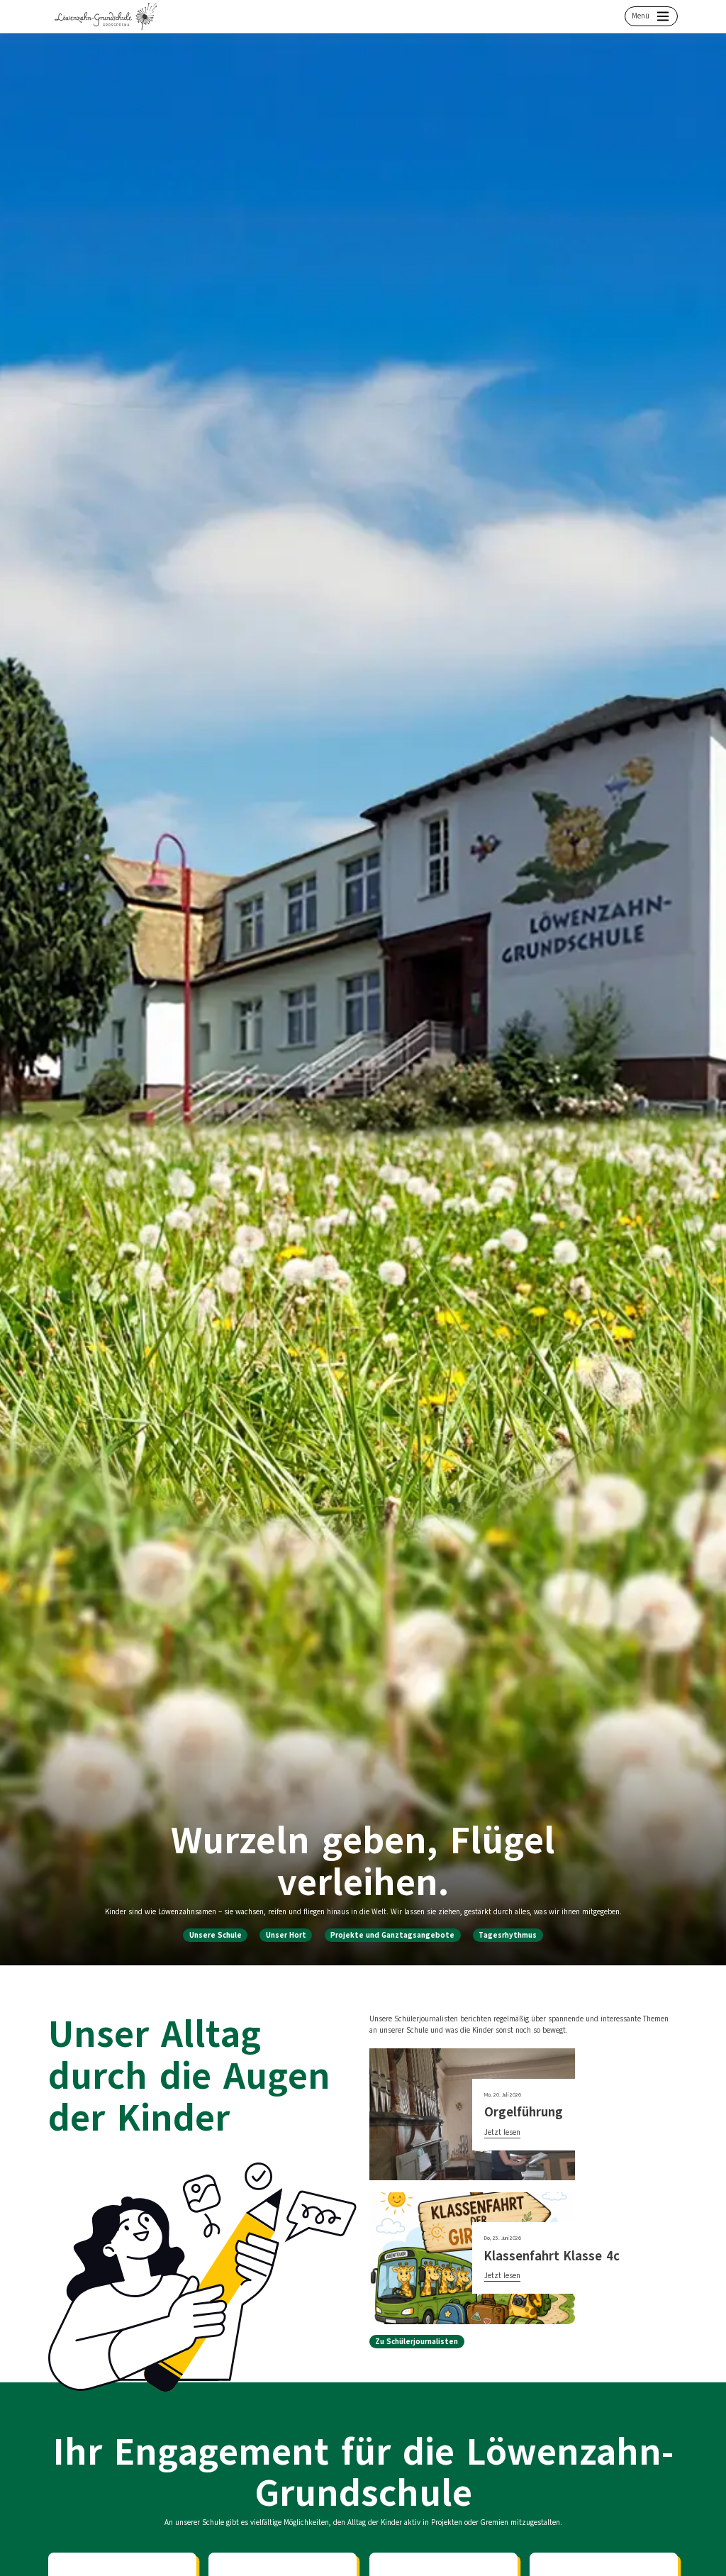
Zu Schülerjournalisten (417, 2342)
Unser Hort (286, 1935)
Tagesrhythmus (508, 1935)
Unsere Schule (216, 1935)
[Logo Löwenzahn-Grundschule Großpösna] (106, 16)
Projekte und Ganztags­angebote (392, 1935)
